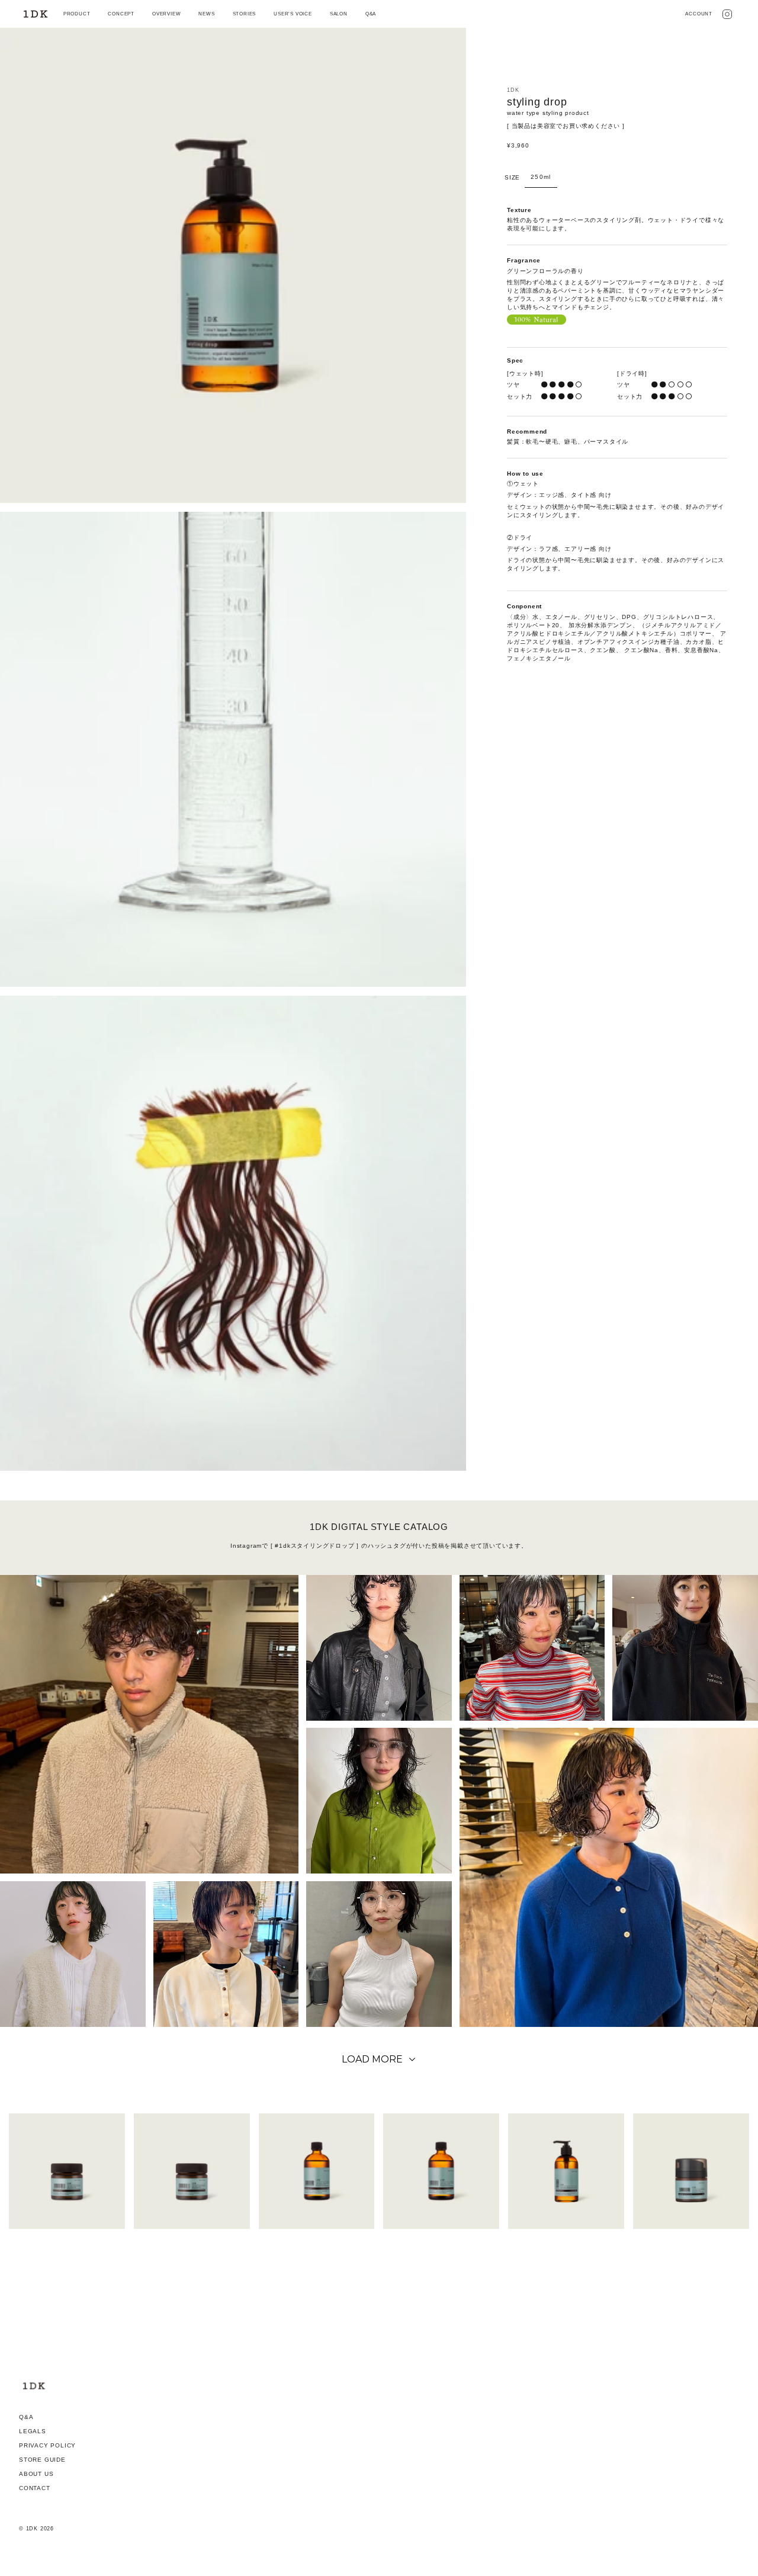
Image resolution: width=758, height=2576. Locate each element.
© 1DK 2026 (36, 2529)
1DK (513, 90)
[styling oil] (317, 2171)
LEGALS (33, 2431)
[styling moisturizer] (691, 2171)
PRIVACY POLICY (47, 2445)
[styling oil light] (441, 2171)
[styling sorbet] (67, 2171)
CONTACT (35, 2488)
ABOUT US (36, 2474)
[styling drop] (566, 2171)
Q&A (26, 2417)
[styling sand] (192, 2171)
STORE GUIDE (42, 2460)
